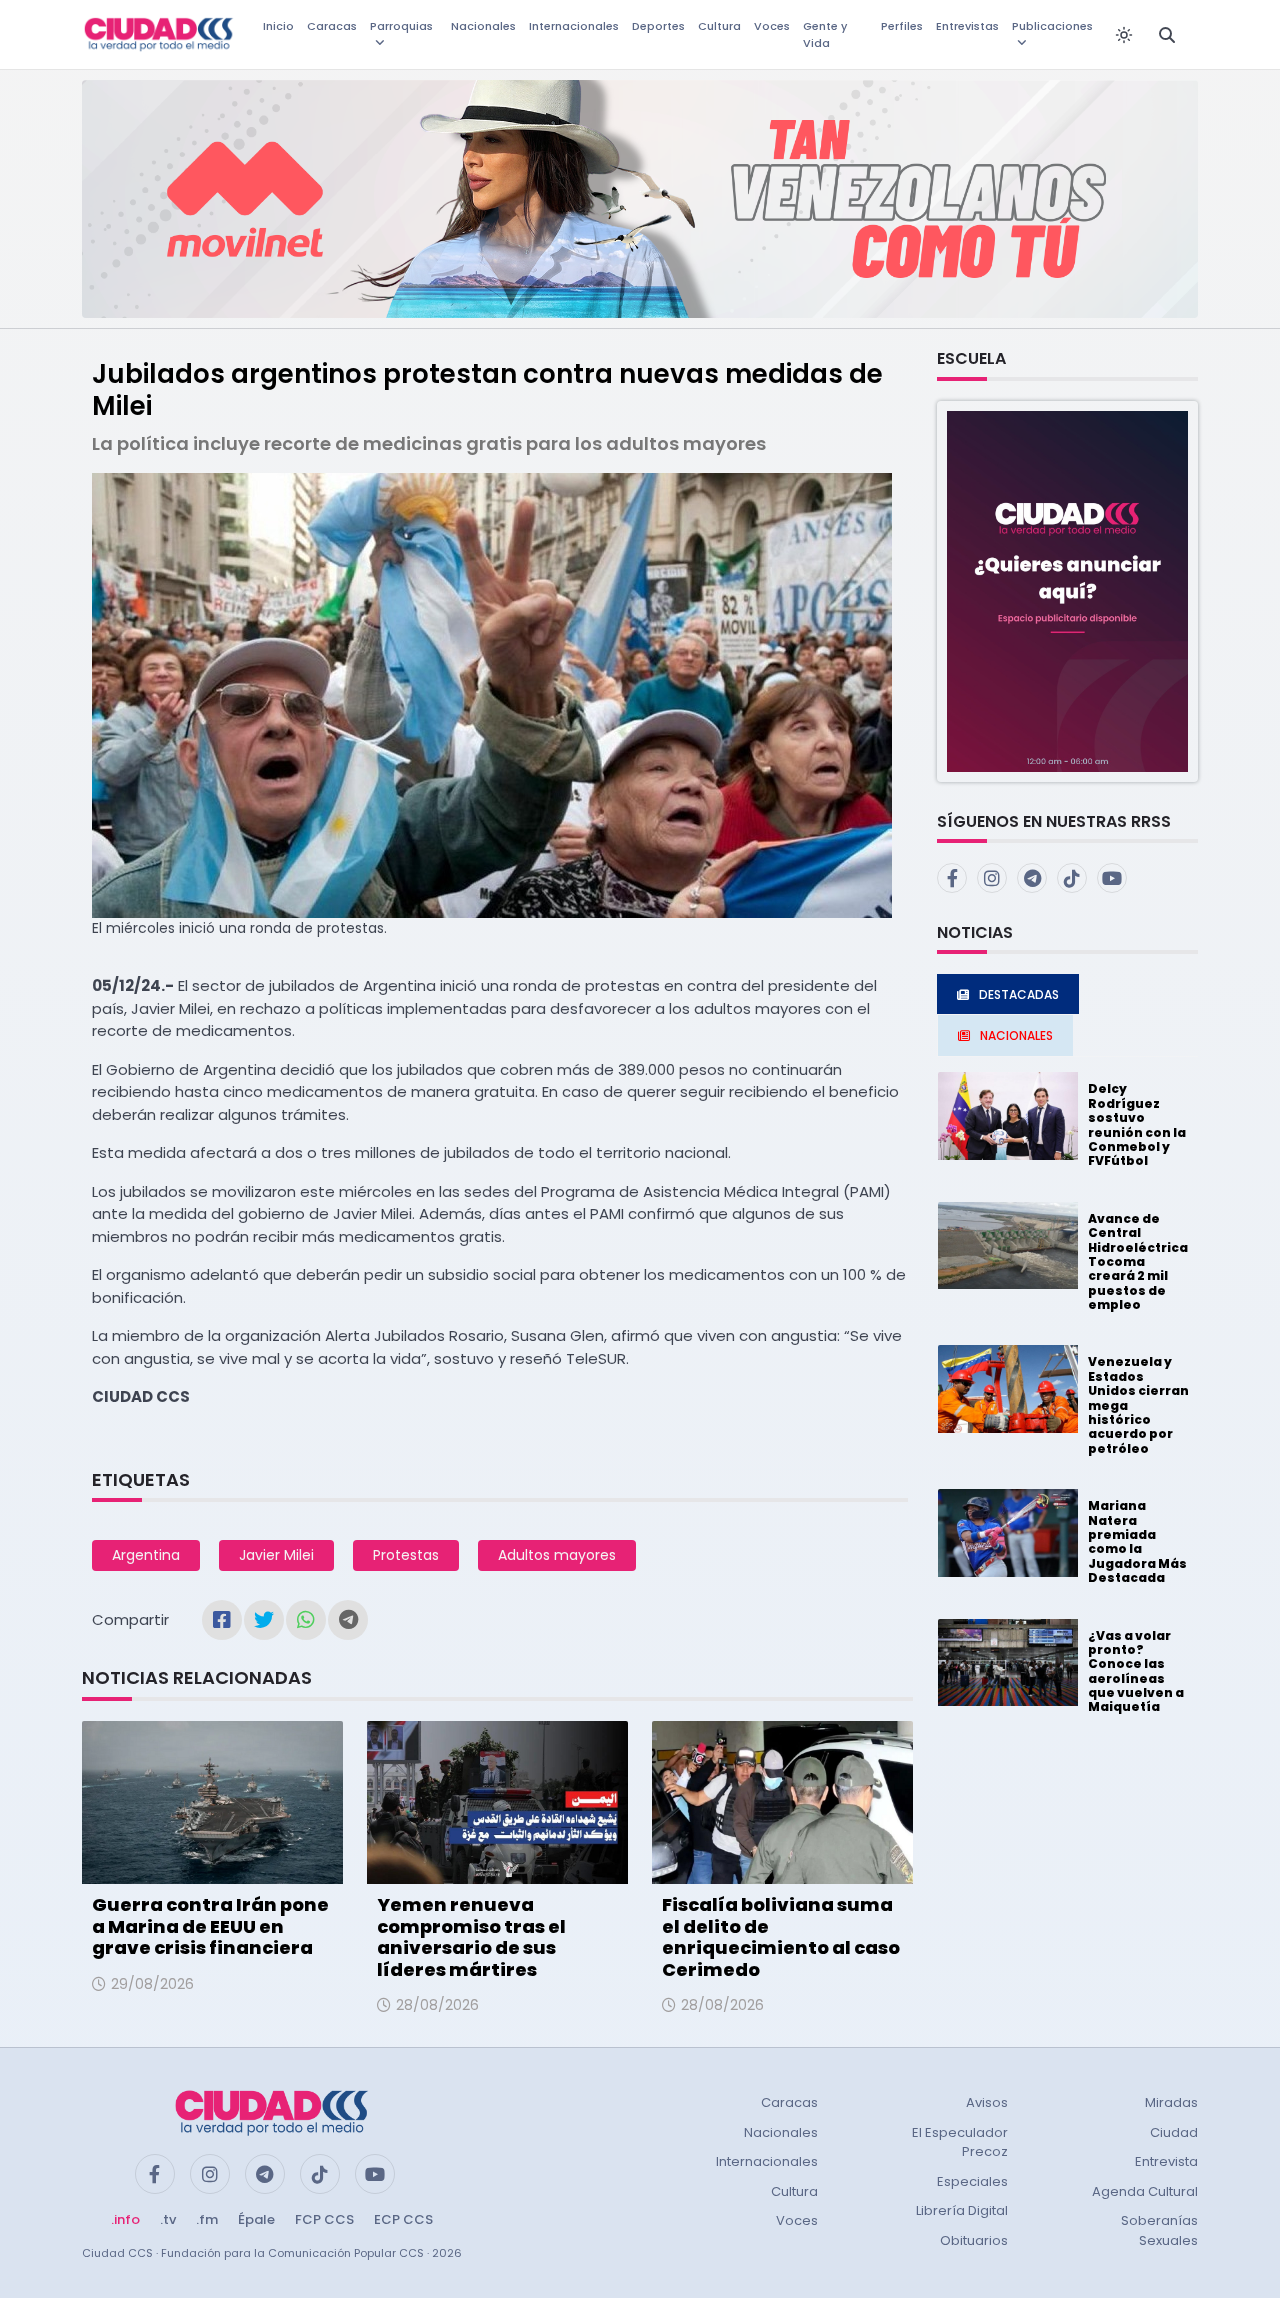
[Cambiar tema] (1124, 35)
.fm (207, 2219)
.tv (168, 2219)
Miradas (1171, 2102)
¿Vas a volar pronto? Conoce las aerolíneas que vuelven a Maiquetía (1136, 1671)
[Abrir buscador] (1167, 35)
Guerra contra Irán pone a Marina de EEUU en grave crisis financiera (210, 1926)
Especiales (972, 2181)
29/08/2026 (152, 1984)
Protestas (406, 1555)
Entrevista (1166, 2161)
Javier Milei (276, 1555)
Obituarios (974, 2240)
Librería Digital (962, 2210)
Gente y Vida (825, 34)
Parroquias (401, 26)
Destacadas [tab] (1019, 994)
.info (125, 2219)
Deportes (658, 26)
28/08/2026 (437, 2005)
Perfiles (902, 26)
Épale (256, 2219)
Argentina (146, 1555)
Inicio (278, 26)
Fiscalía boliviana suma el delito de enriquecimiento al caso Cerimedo (781, 1937)
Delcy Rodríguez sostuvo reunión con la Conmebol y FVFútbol (1137, 1124)
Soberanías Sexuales (1159, 2230)
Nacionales (483, 26)
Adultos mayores (557, 1555)
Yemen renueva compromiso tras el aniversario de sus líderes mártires (471, 1937)
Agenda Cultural (1145, 2191)
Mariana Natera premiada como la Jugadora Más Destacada (1137, 1541)
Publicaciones (1052, 26)
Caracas (332, 26)
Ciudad (1174, 2132)
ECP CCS (403, 2219)
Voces (772, 26)
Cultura (719, 26)
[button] (1067, 590)
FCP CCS (324, 2219)
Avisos (987, 2102)
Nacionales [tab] (1016, 1035)
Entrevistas (967, 26)
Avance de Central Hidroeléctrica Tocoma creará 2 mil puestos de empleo (1138, 1261)
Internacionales (574, 26)
